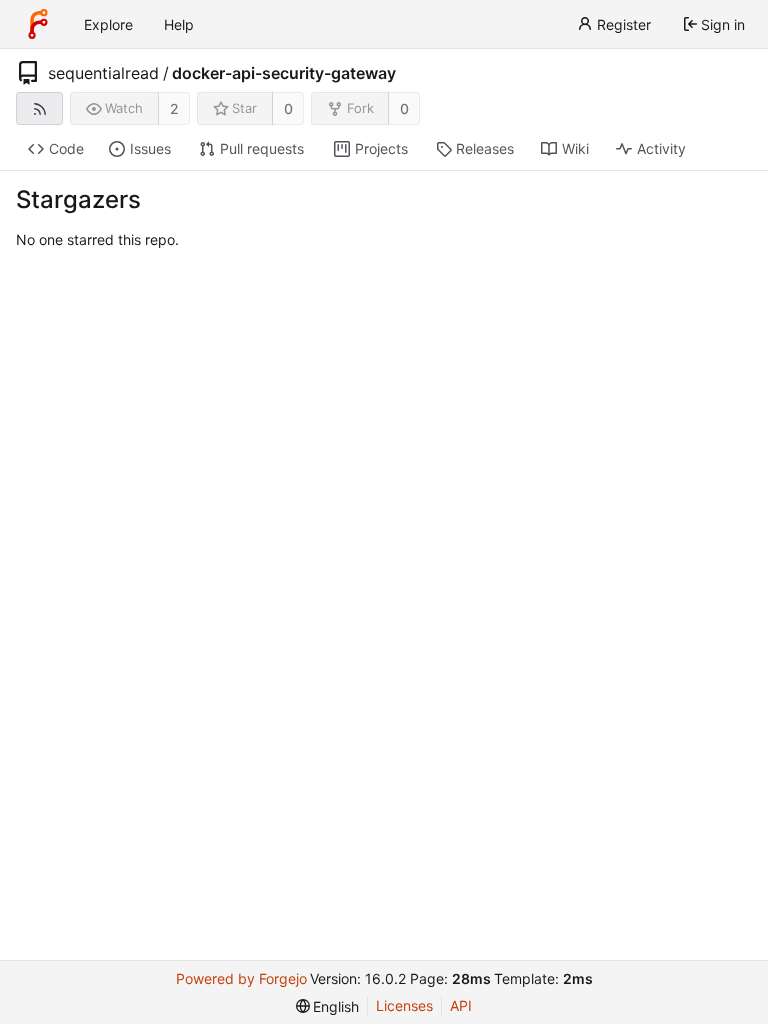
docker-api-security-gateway (284, 73)
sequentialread (103, 73)
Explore (108, 24)
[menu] (328, 1006)
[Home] (38, 24)
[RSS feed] (39, 108)
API (461, 1005)
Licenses (404, 1005)
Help (179, 24)
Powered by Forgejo (241, 978)
